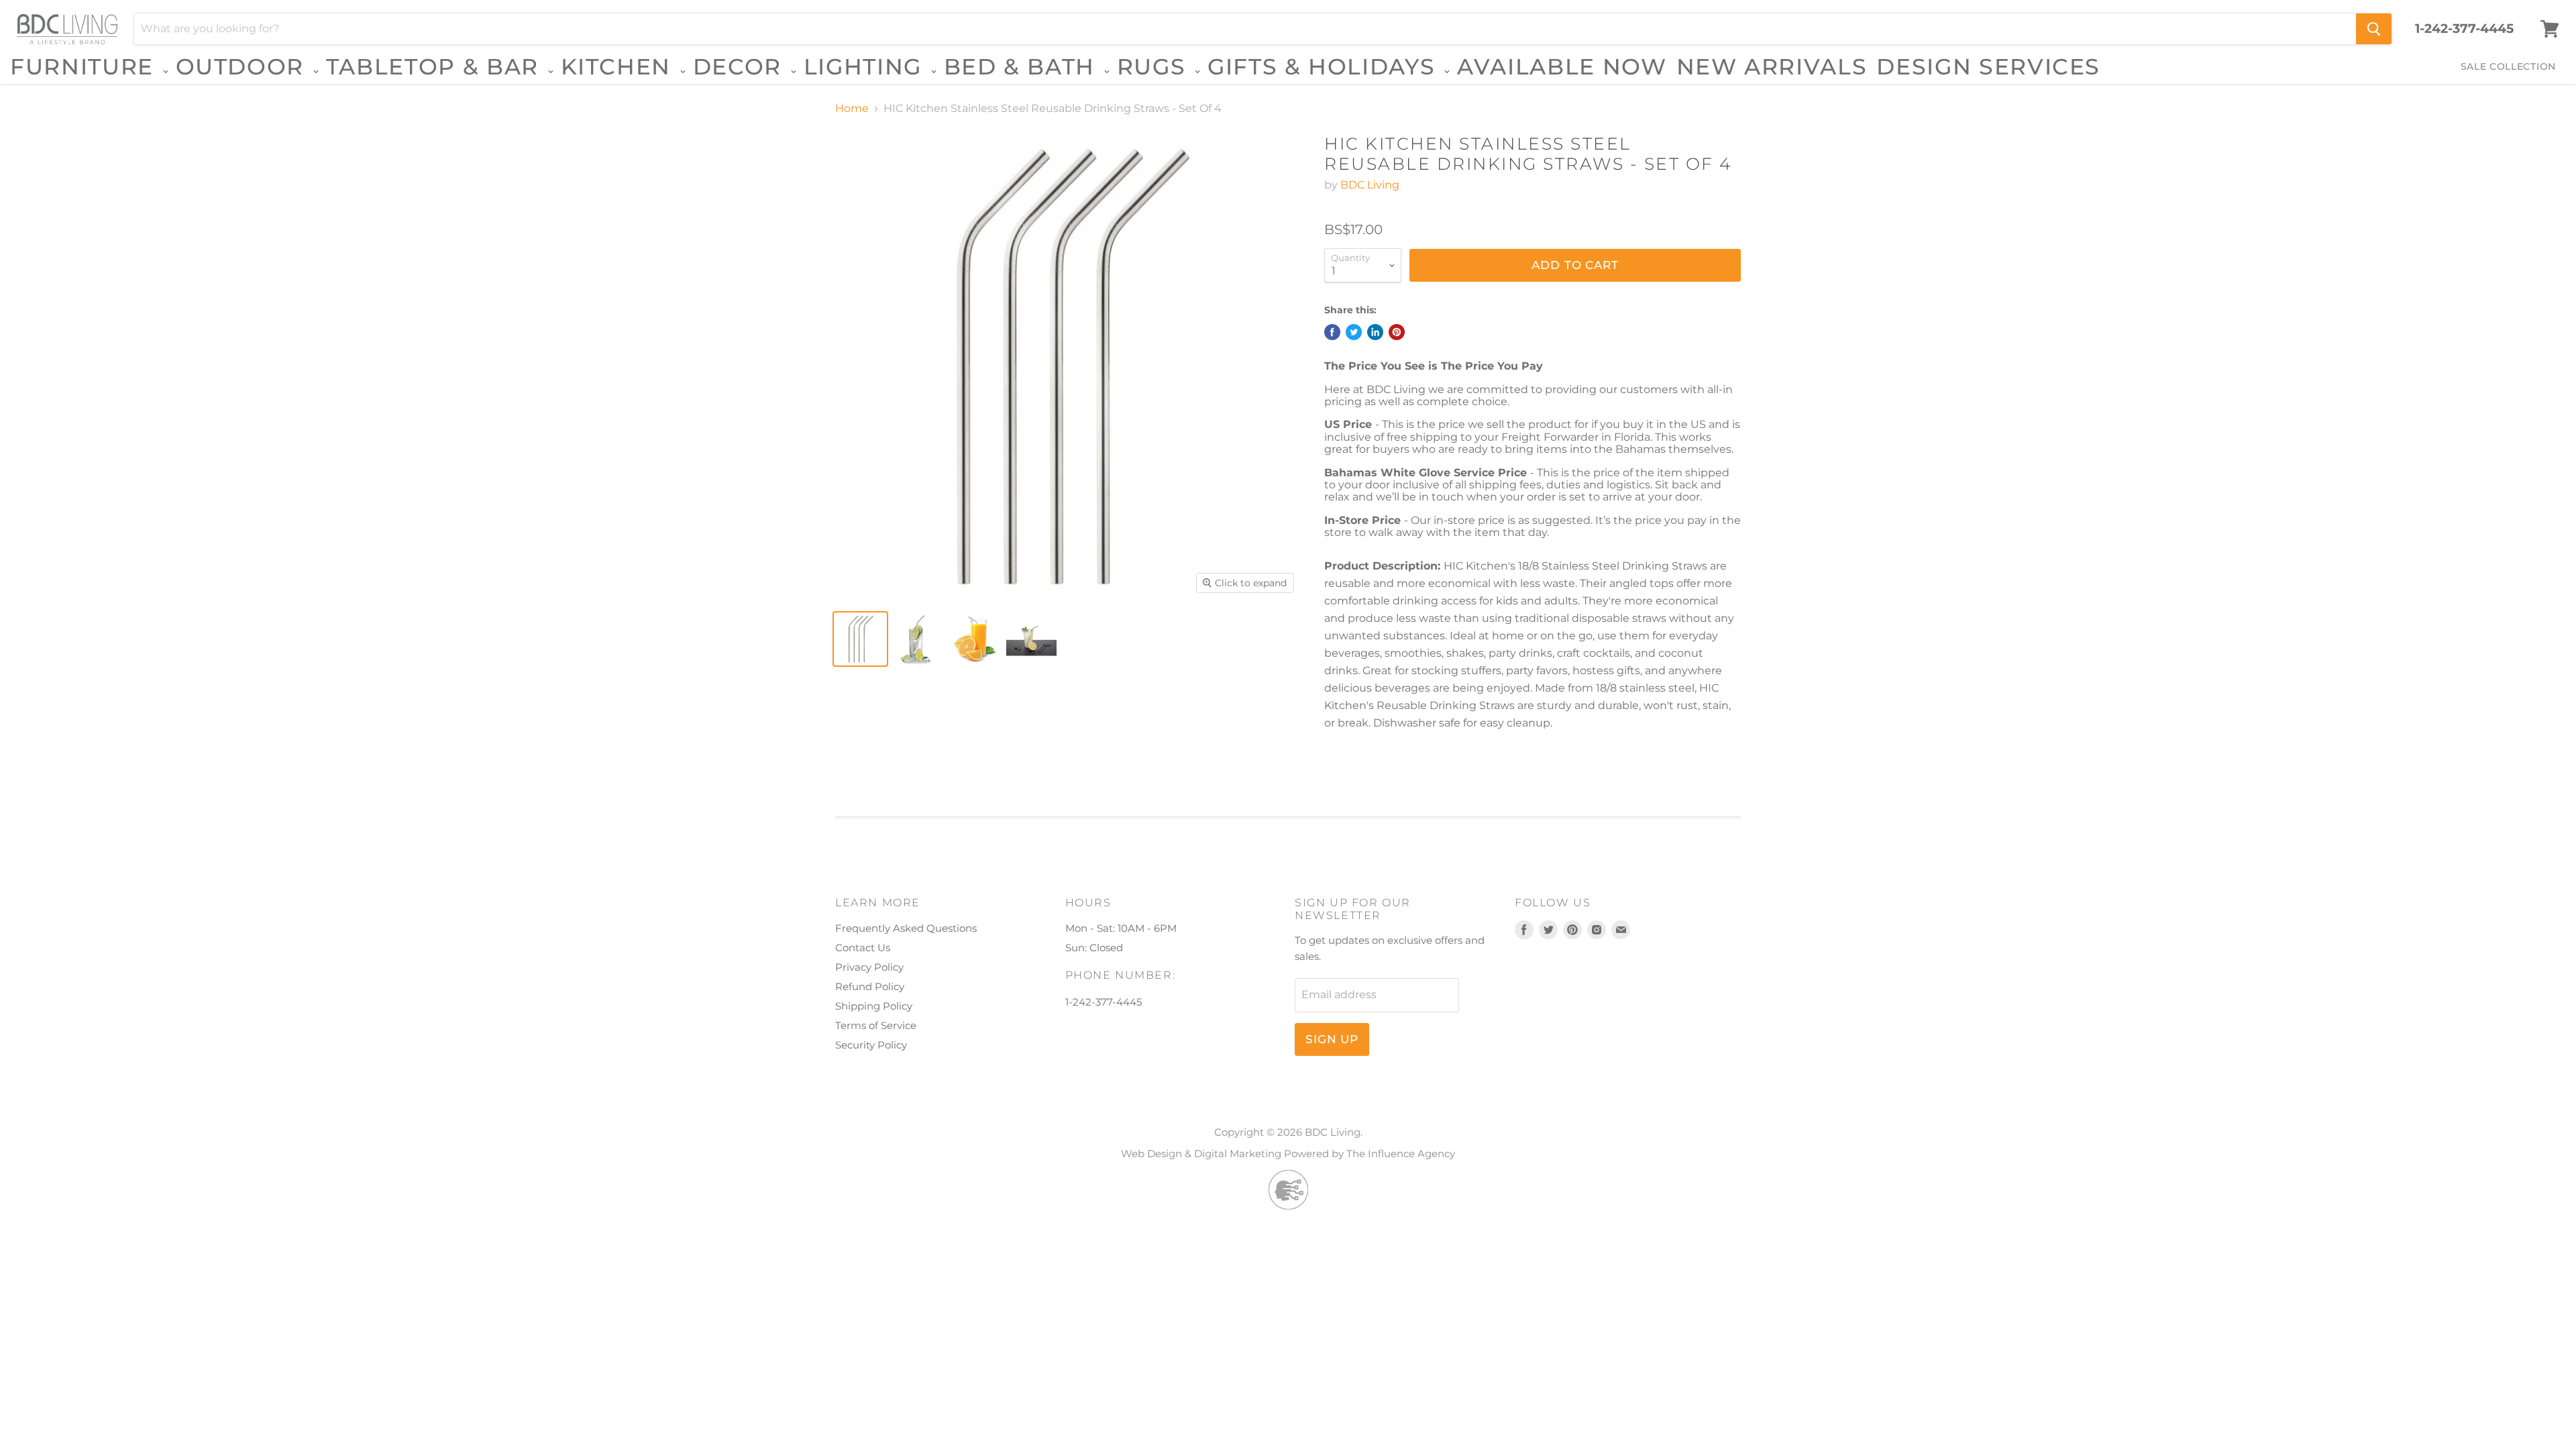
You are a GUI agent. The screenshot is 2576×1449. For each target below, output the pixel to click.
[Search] (2374, 29)
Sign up (1332, 1039)
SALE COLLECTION (2509, 66)
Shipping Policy (874, 1006)
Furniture (86, 67)
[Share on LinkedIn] (1375, 332)
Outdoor (244, 67)
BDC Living (1370, 185)
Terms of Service (876, 1025)
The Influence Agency (1401, 1153)
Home (852, 109)
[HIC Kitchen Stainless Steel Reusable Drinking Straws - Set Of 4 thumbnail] (860, 639)
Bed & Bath (1023, 67)
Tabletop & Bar (436, 67)
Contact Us (863, 948)
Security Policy (871, 1045)
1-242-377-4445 (2464, 29)
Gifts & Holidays (1325, 67)
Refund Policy (870, 986)
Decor (741, 67)
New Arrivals (1772, 66)
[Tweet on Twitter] (1354, 332)
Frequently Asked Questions (906, 928)
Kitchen (620, 67)
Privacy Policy (869, 967)
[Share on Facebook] (1332, 332)
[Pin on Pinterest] (1397, 332)
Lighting (866, 67)
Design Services (1988, 66)
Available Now (1562, 66)
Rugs (1155, 67)
